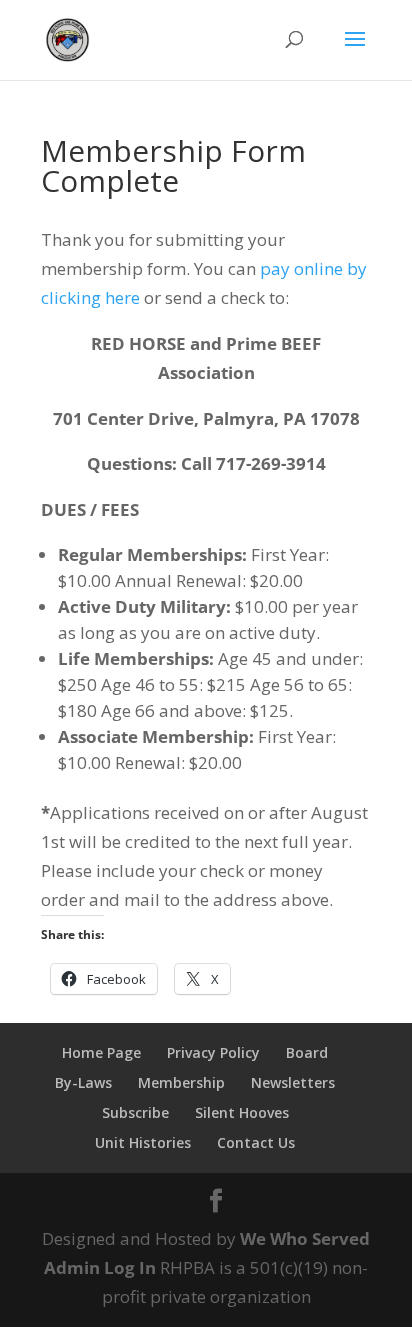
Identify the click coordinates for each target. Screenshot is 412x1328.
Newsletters (293, 1082)
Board (307, 1052)
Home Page (101, 1052)
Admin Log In (100, 1267)
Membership (181, 1082)
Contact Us (256, 1142)
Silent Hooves (242, 1112)
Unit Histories (143, 1142)
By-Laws (83, 1082)
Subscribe (135, 1112)
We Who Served (305, 1238)
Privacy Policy (213, 1052)
